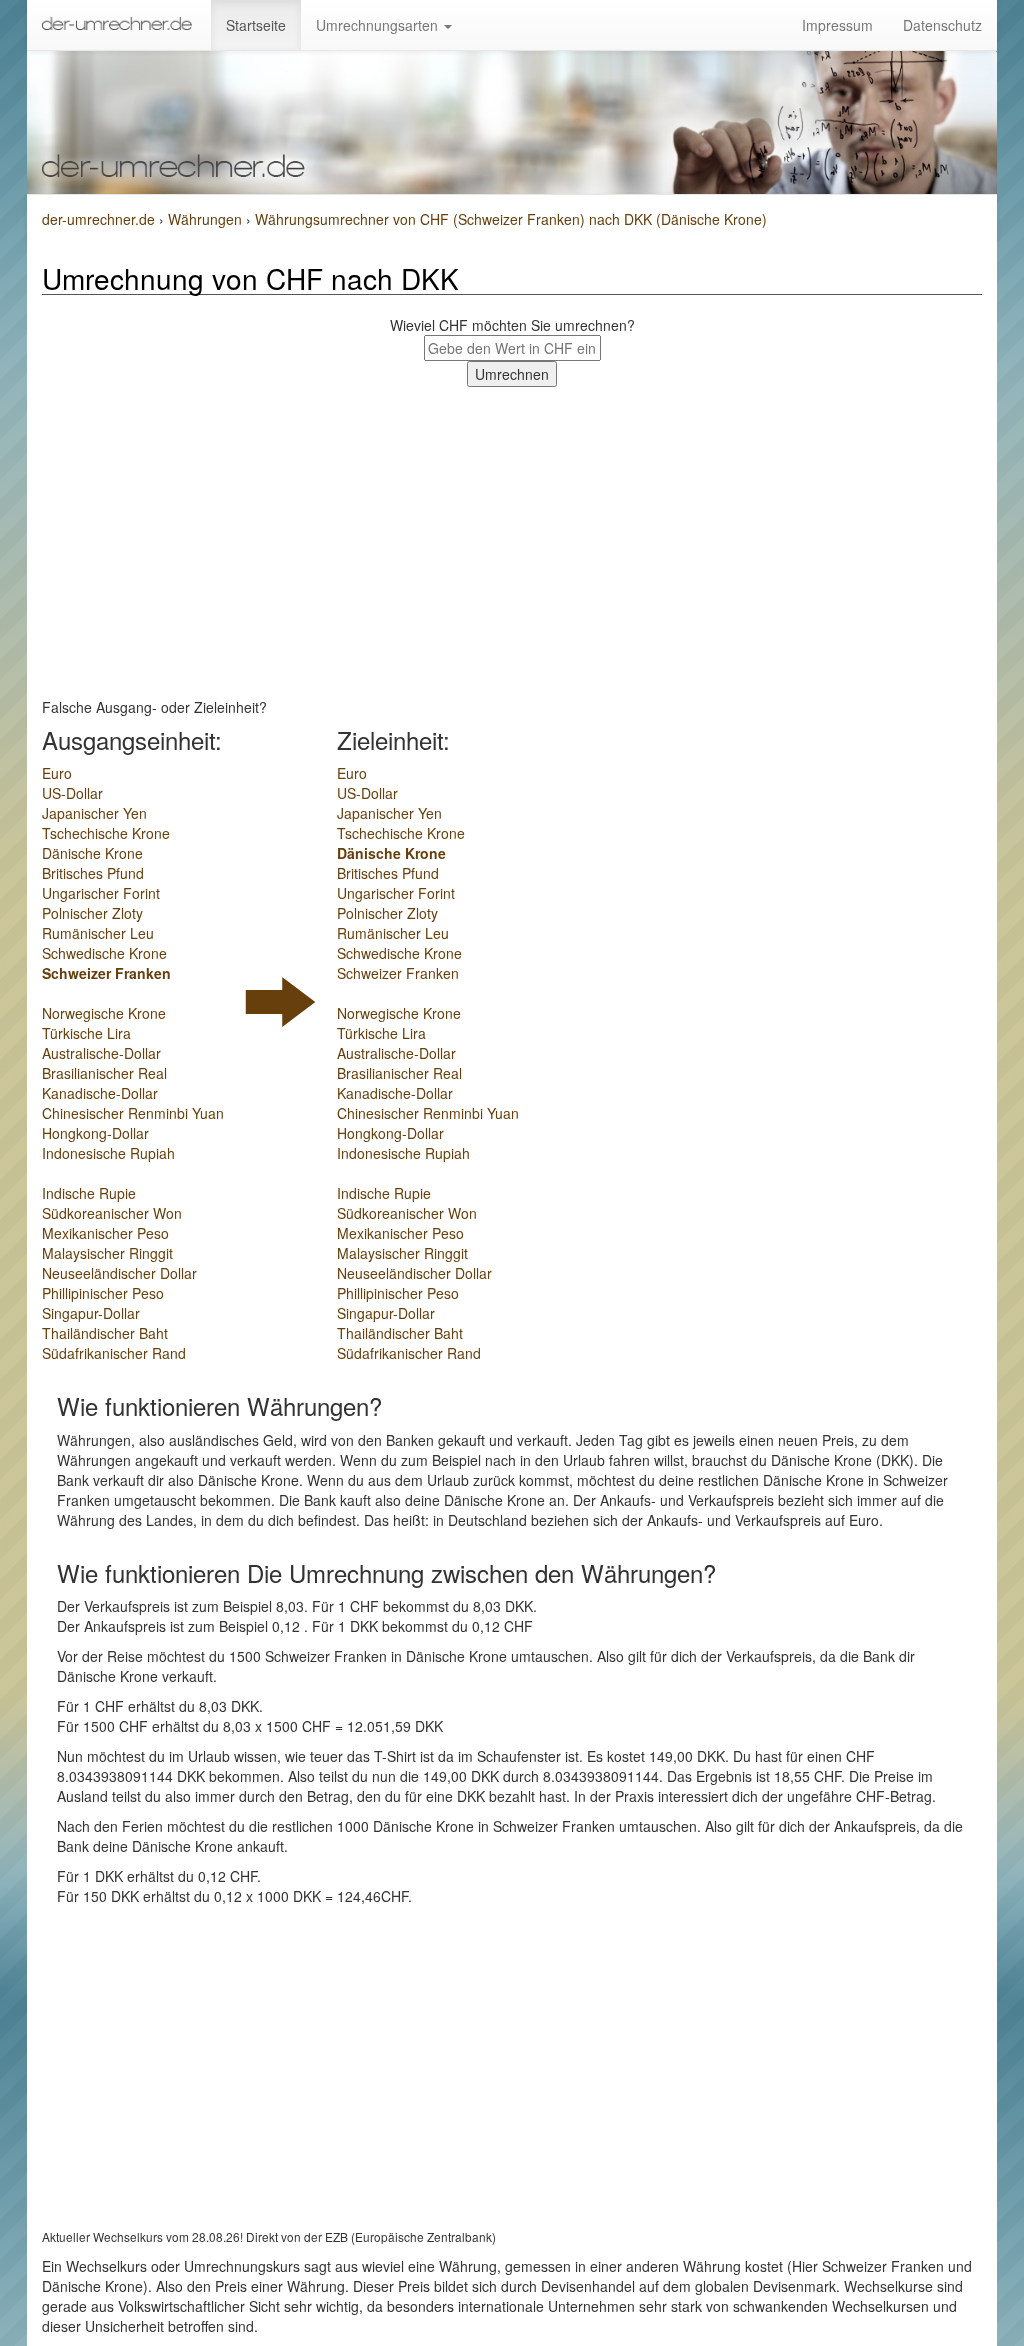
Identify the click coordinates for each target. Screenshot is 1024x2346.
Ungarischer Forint (101, 893)
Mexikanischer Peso (105, 1233)
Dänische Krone (92, 853)
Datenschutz (942, 25)
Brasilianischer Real (104, 1073)
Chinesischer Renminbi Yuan (133, 1113)
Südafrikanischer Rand (114, 1353)
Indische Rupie (89, 1193)
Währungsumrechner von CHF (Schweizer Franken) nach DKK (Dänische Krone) (511, 219)
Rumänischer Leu (98, 933)
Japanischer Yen (94, 813)
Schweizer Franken (106, 973)
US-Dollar (72, 793)
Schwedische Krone (104, 953)
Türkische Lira (86, 1033)
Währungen (207, 219)
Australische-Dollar (101, 1053)
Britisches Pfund (93, 873)
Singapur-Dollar (91, 1313)
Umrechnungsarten (379, 25)
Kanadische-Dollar (100, 1093)
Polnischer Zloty (92, 913)
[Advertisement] (512, 537)
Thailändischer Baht (105, 1333)
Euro (57, 773)
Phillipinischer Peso (103, 1293)
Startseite (256, 25)
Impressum (837, 25)
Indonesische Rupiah (108, 1153)
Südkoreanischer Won (112, 1213)
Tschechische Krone (106, 833)
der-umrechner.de (98, 219)
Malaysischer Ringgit (107, 1253)
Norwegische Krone (104, 1013)
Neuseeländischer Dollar (119, 1273)
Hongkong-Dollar (95, 1133)
